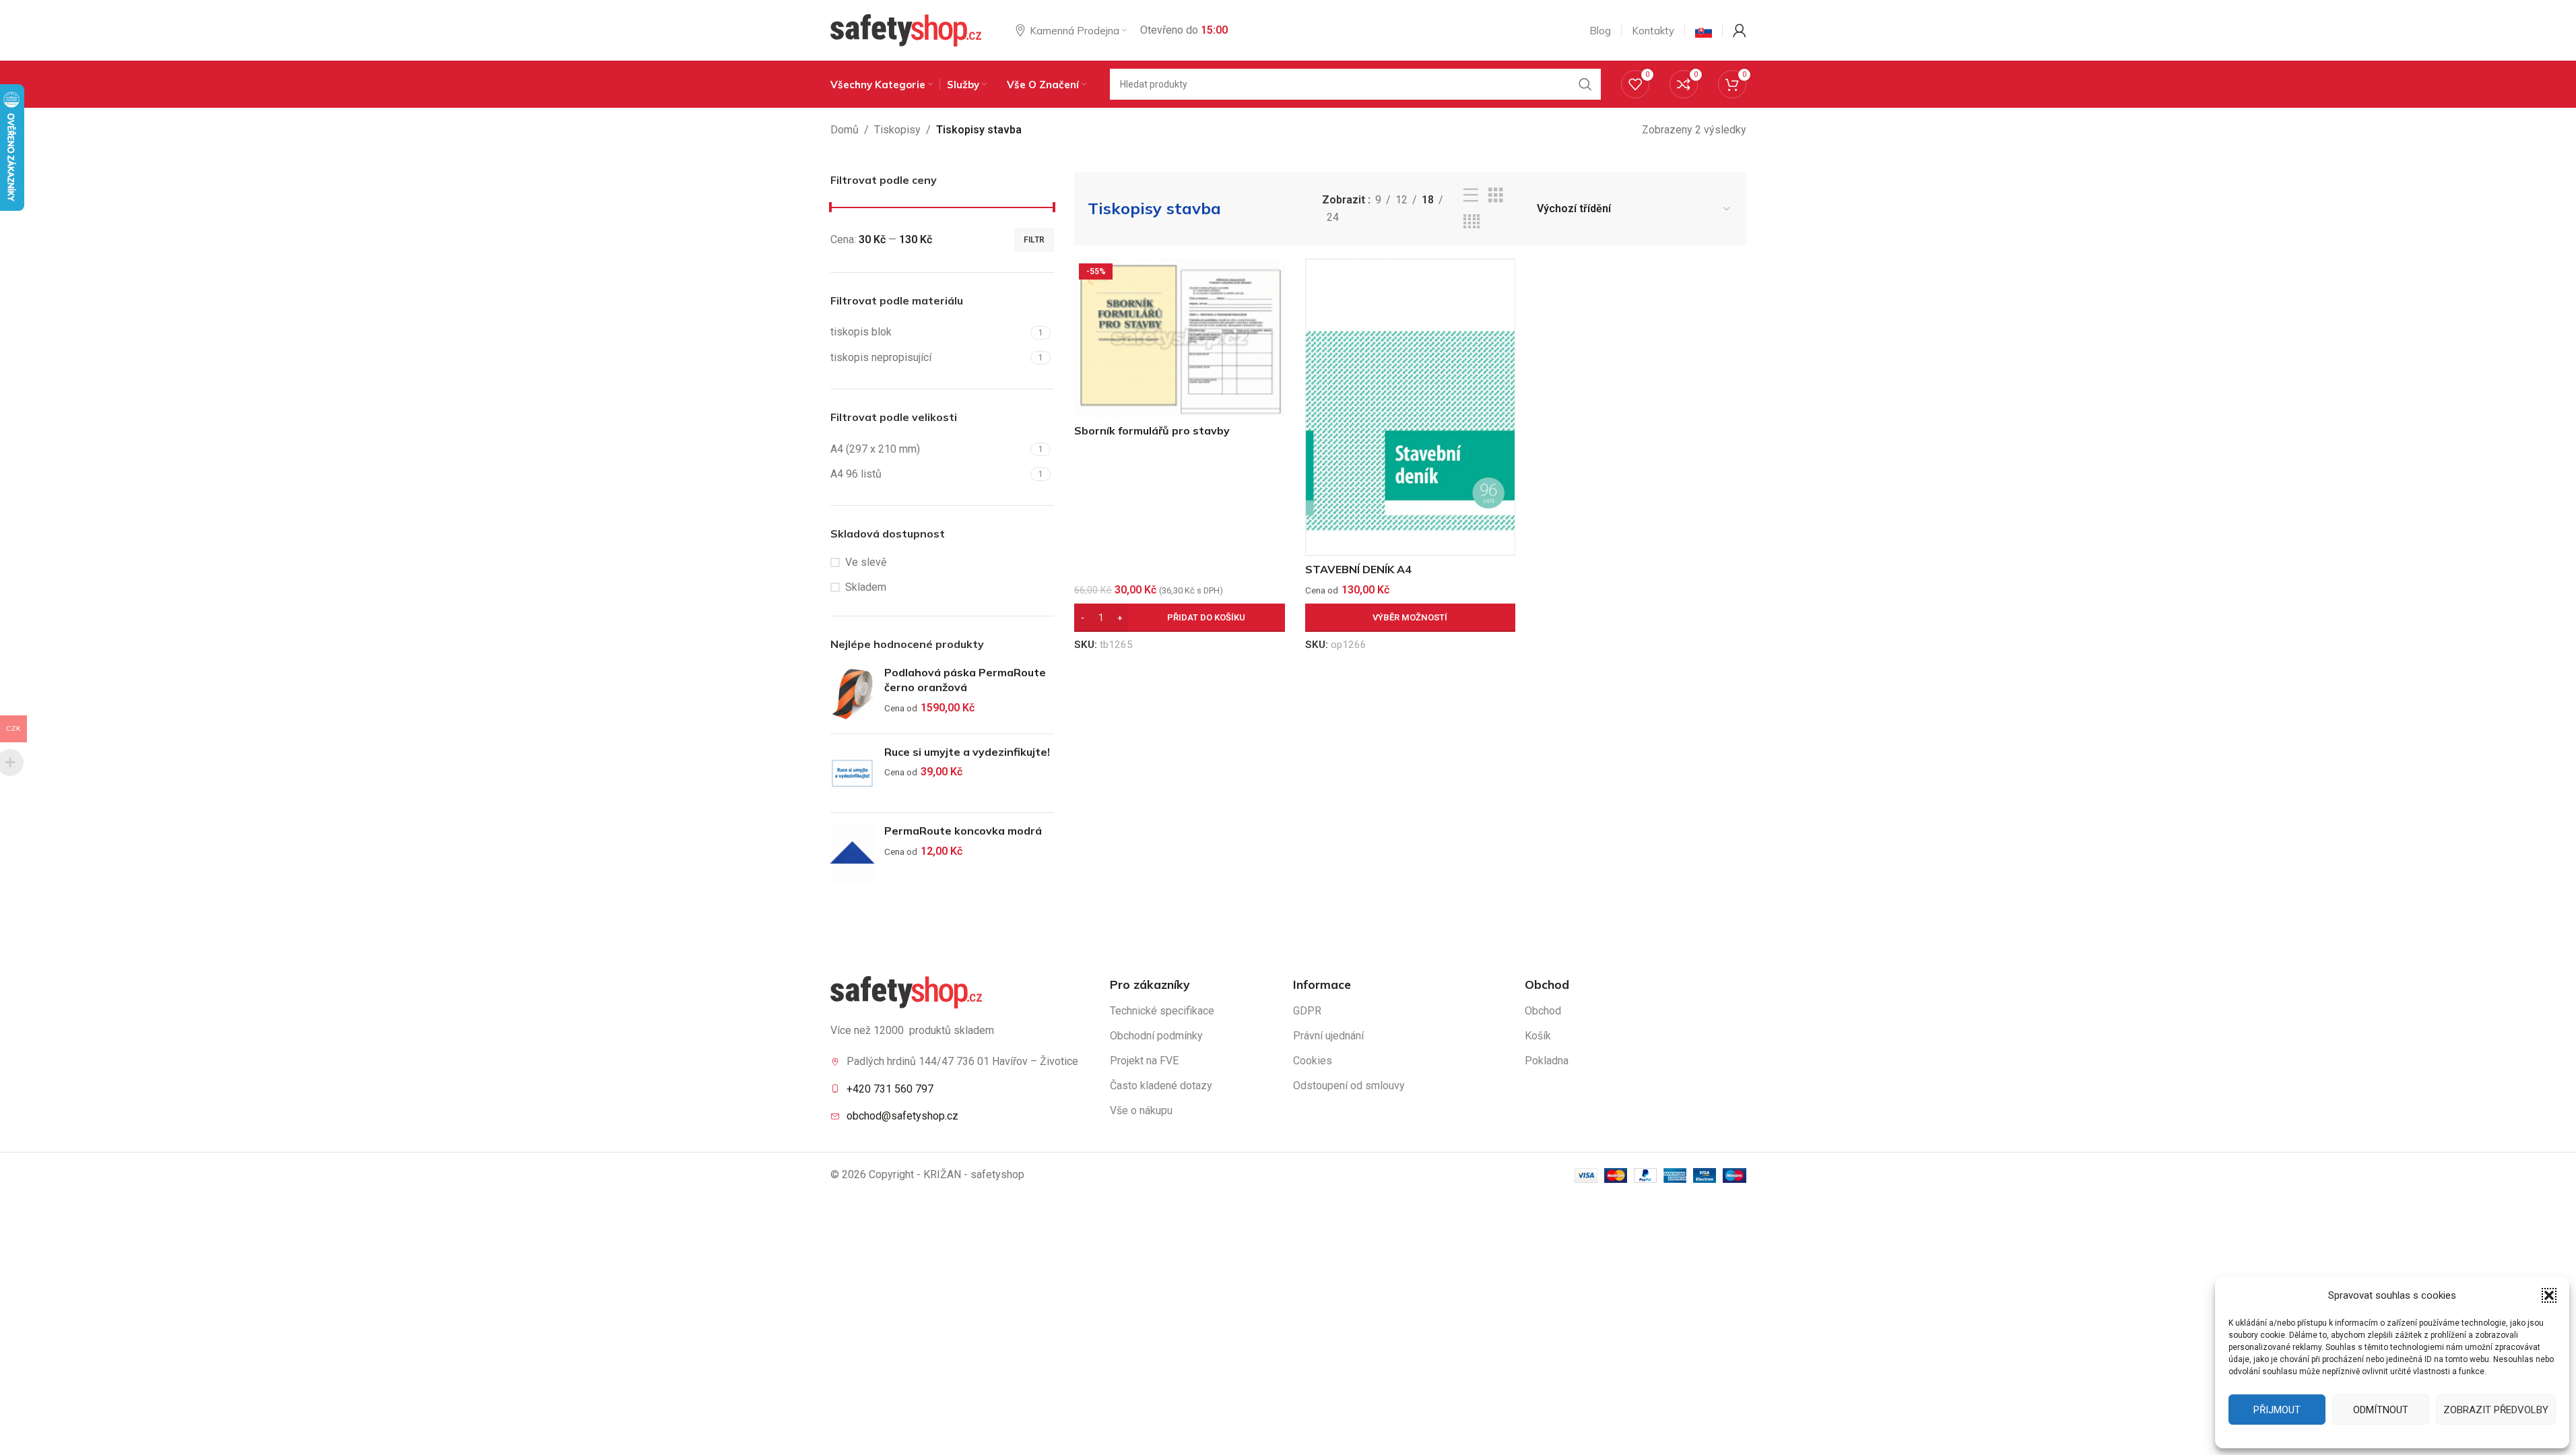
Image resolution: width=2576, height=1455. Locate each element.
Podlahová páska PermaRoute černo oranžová (965, 680)
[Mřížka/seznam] (1496, 196)
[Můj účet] (1740, 30)
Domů (845, 130)
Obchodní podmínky (1156, 1036)
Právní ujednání (1328, 1036)
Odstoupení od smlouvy (1349, 1086)
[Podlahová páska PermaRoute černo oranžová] (852, 694)
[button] (2549, 1295)
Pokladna (1547, 1061)
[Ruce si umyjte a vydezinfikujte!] (852, 774)
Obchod (1543, 1011)
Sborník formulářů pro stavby (1152, 430)
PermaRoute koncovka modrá (963, 831)
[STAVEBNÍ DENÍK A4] (1411, 408)
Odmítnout (2381, 1410)
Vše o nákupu (1141, 1110)
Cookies (1313, 1061)
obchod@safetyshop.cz (902, 1116)
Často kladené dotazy (1161, 1086)
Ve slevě (866, 562)
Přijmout (2277, 1410)
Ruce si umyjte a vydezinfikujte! (967, 752)
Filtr (1034, 240)
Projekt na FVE (1144, 1061)
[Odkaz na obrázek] (906, 991)
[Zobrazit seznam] (1471, 196)
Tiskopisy (897, 130)
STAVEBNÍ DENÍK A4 (1358, 569)
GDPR (1307, 1011)
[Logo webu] (906, 29)
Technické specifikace (1162, 1011)
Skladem (866, 587)
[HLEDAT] (1585, 84)
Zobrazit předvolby (2496, 1410)
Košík (1538, 1036)
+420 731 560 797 (890, 1089)
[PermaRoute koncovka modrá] (852, 852)
